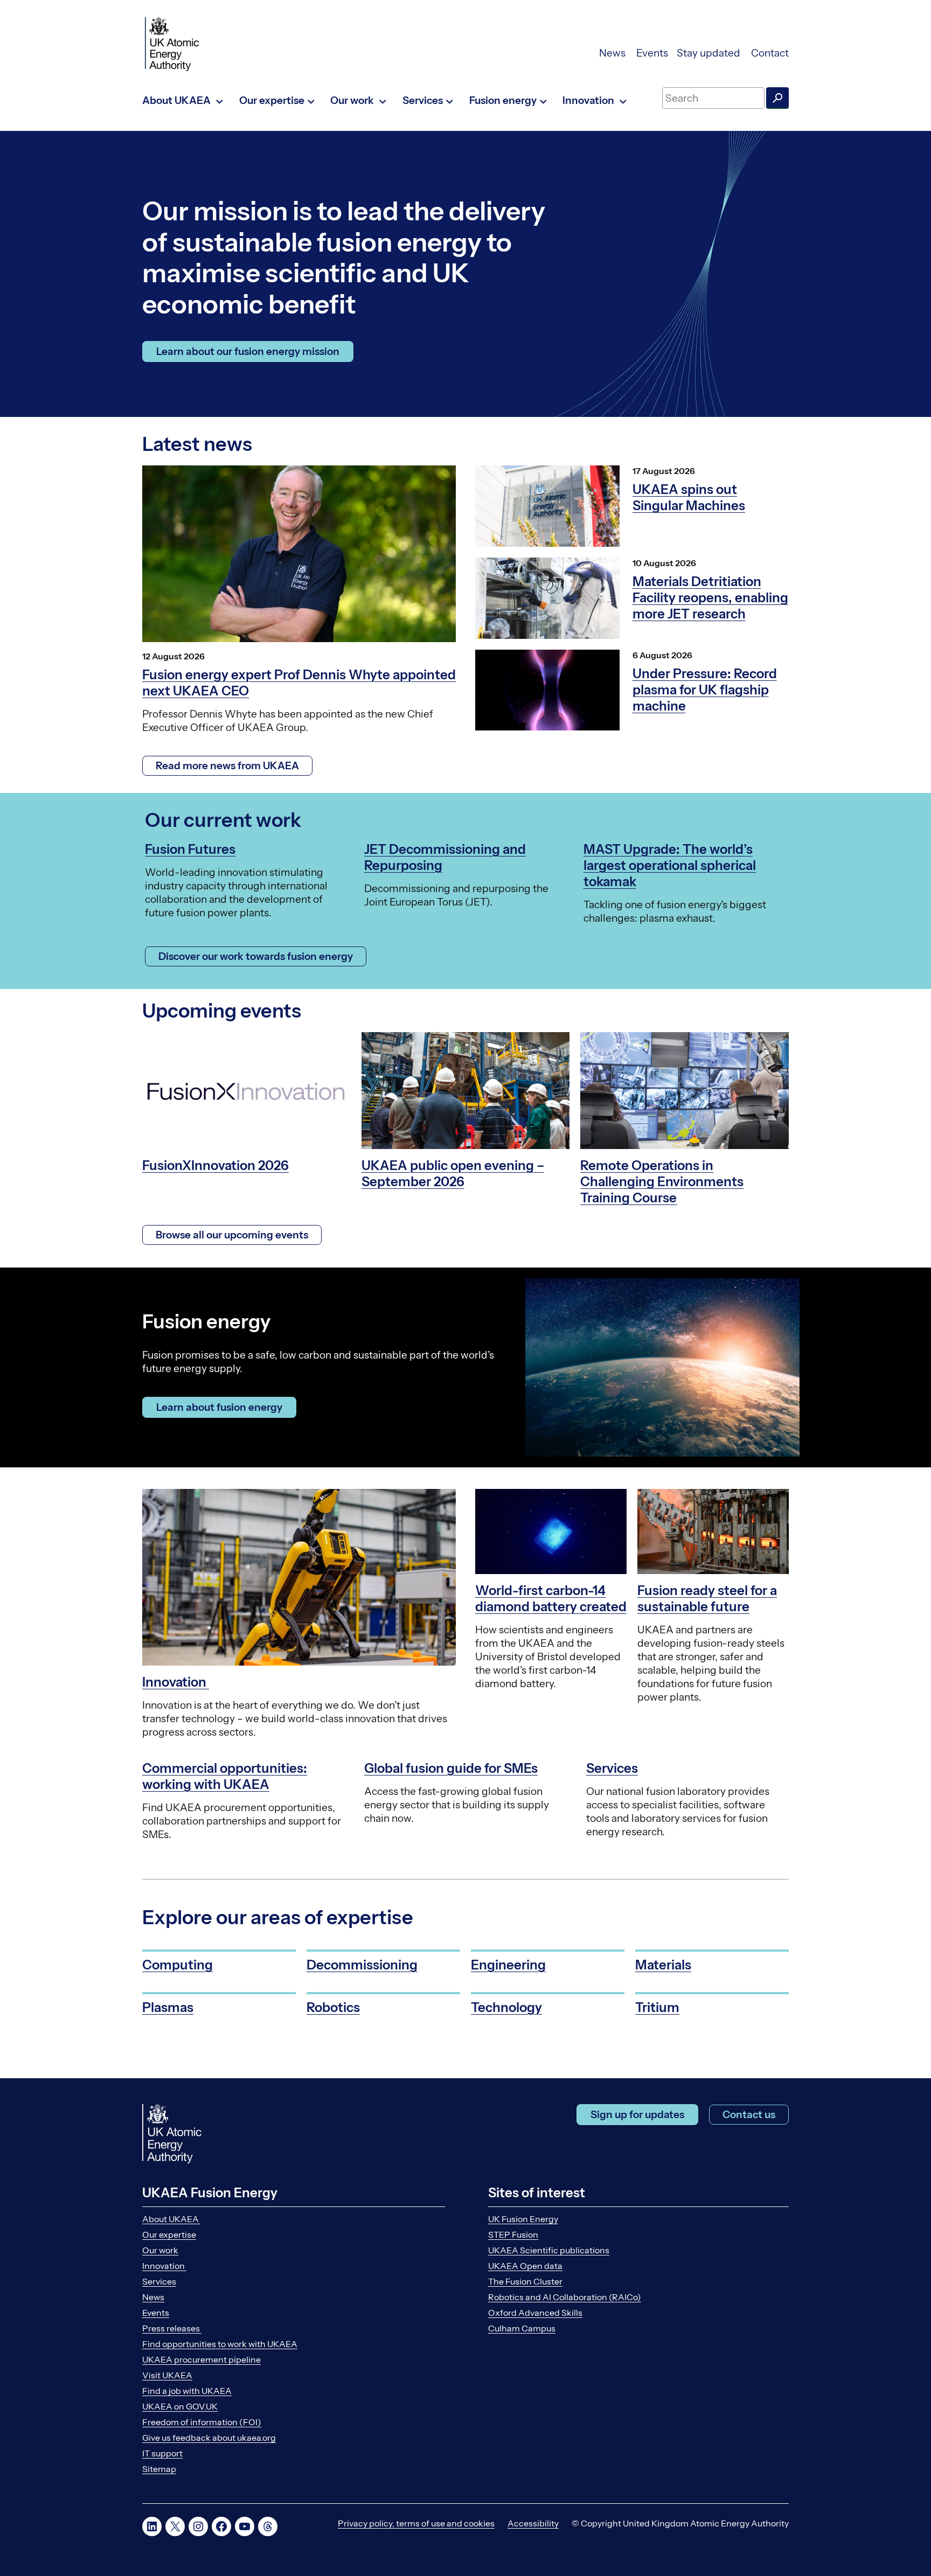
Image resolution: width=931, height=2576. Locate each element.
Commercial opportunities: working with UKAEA (225, 1776)
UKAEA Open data (525, 2266)
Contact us (749, 2115)
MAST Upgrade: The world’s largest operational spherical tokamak (670, 865)
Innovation (176, 1682)
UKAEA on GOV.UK (180, 2406)
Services (612, 1768)
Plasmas (168, 2007)
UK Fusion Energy (523, 2219)
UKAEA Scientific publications (549, 2250)
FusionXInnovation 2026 (216, 1165)
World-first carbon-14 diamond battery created (551, 1599)
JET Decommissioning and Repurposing (445, 857)
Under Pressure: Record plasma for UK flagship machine (705, 690)
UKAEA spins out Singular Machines (689, 497)
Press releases (172, 2328)
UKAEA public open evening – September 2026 (453, 1174)
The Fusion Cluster (525, 2281)
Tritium (657, 2007)
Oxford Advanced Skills (535, 2313)
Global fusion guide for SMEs (451, 1768)
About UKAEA (171, 2219)
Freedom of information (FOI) (202, 2422)
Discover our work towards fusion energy (256, 956)
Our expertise (169, 2234)
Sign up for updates (637, 2115)
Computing (178, 1965)
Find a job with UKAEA (187, 2391)
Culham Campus (522, 2328)
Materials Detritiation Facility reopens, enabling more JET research (710, 598)
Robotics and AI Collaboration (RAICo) (565, 2297)
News (613, 53)
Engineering (508, 1965)
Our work (160, 2250)
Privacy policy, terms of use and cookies (416, 2523)
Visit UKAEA (167, 2375)
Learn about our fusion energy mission (248, 351)
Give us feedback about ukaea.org (209, 2438)
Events (652, 53)
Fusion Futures (190, 849)
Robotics (333, 2007)
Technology (506, 2007)
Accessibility (533, 2523)
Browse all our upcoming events (232, 1235)
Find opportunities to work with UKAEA (220, 2344)
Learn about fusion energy (219, 1407)
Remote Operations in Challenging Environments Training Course (662, 1182)
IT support (162, 2453)
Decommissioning (362, 1965)
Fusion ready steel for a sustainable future (707, 1599)
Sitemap (159, 2469)
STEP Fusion (513, 2234)
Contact (770, 53)
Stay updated (710, 53)
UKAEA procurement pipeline (202, 2359)
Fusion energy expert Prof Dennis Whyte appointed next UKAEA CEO (299, 683)
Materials (663, 1965)
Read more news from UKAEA (227, 766)
